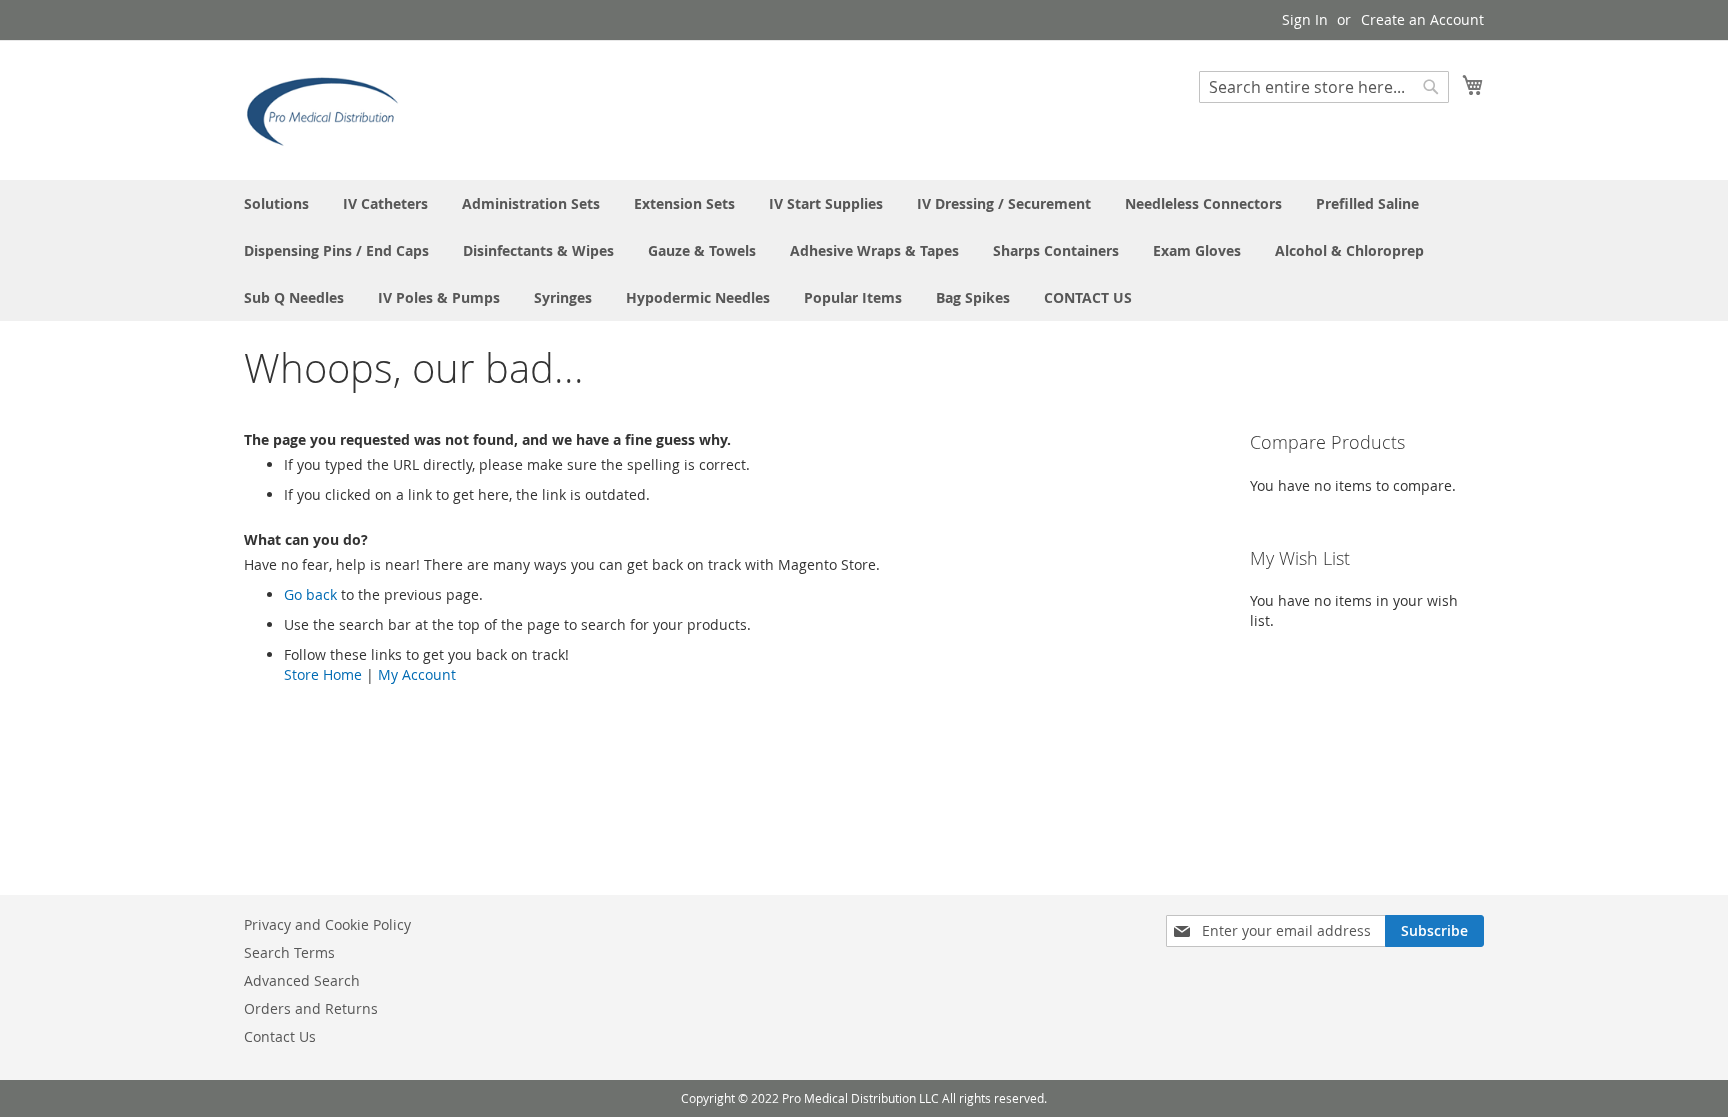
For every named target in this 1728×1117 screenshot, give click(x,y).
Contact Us (280, 1036)
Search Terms (289, 952)
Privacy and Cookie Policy (327, 924)
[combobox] (1324, 87)
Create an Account (1422, 19)
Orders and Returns (311, 1008)
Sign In (1305, 19)
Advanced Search (302, 980)
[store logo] (329, 109)
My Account (417, 674)
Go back (310, 594)
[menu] (864, 250)
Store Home (323, 674)
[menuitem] (276, 203)
